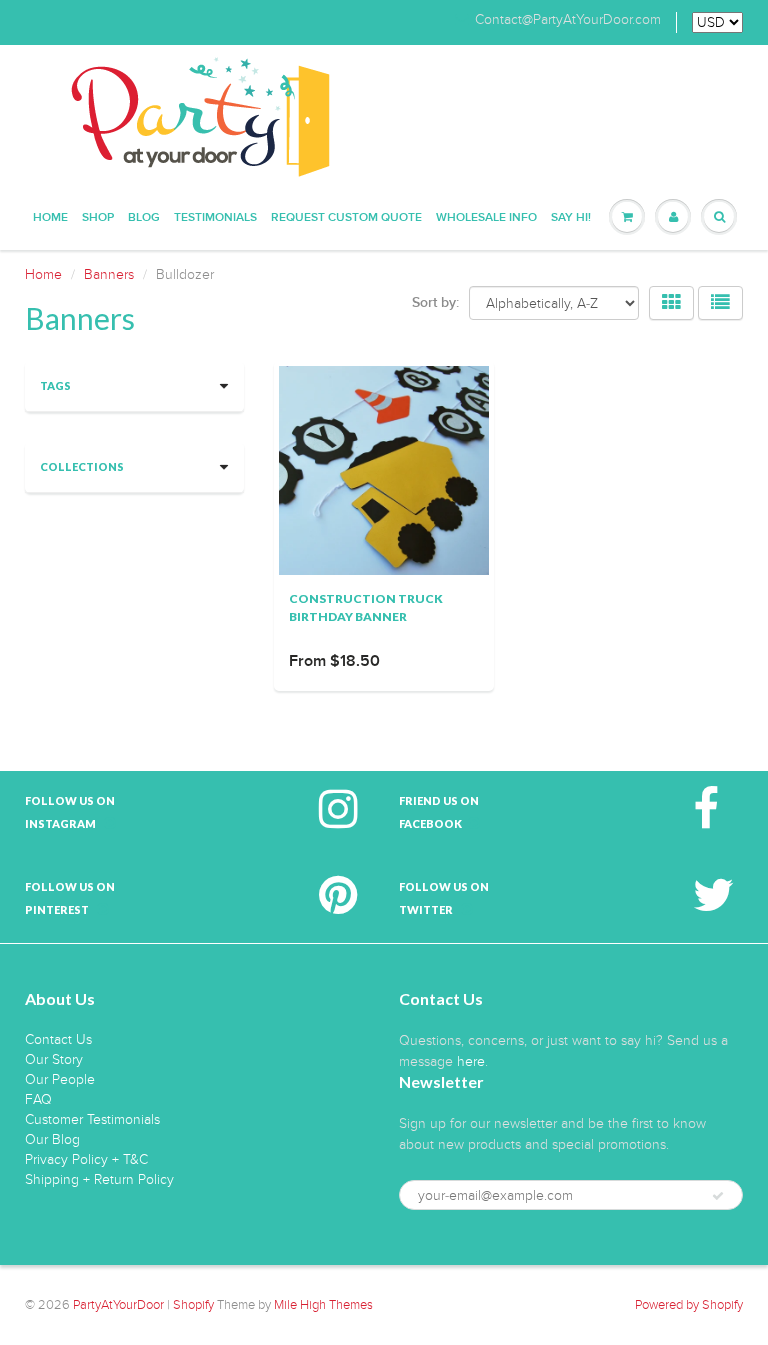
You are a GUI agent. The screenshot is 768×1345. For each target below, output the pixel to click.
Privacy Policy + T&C (86, 1159)
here (471, 1061)
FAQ (38, 1099)
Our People (60, 1079)
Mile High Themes (323, 1305)
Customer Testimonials (92, 1119)
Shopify (193, 1305)
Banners (109, 274)
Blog (144, 218)
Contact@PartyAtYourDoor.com (568, 20)
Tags (55, 385)
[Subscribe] (718, 1196)
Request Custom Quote (346, 218)
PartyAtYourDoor (118, 1305)
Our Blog (52, 1139)
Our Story (54, 1059)
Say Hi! (571, 218)
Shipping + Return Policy (99, 1179)
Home (50, 218)
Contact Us (58, 1039)
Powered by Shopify (689, 1305)
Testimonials (215, 218)
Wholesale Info (486, 218)
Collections (82, 466)
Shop (98, 218)
